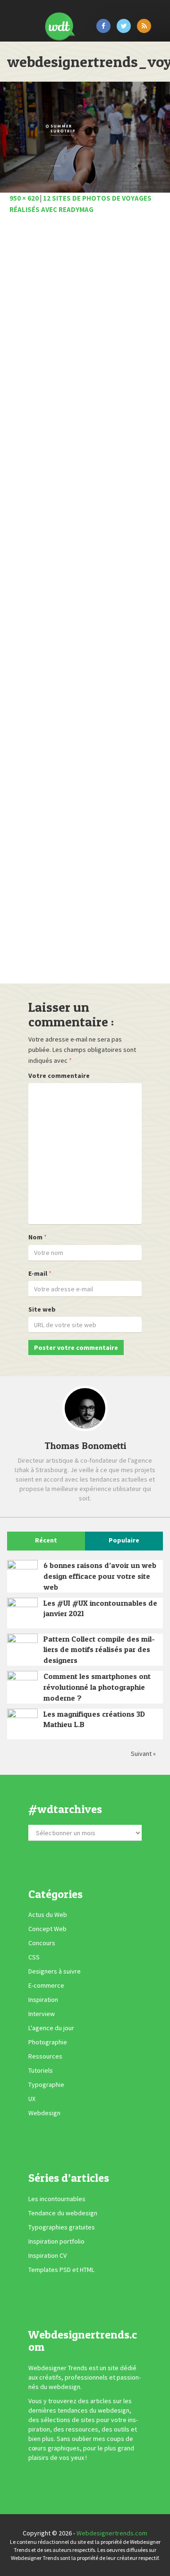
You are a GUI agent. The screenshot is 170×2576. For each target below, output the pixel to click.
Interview (42, 2014)
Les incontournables (57, 2199)
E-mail (38, 1273)
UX (32, 2099)
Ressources (45, 2056)
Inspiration (43, 2000)
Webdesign (44, 2113)
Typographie (46, 2085)
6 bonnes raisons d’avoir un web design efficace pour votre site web (100, 1576)
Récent (46, 1540)
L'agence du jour (51, 2028)
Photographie (48, 2042)
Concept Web (47, 1929)
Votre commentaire (59, 1076)
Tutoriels (41, 2070)
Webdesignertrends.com (112, 2533)
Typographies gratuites (62, 2227)
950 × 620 (24, 198)
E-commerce (46, 1985)
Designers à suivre (55, 1971)
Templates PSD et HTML (61, 2270)
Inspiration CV (47, 2255)
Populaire (124, 1540)
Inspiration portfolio (56, 2241)
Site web (42, 1309)
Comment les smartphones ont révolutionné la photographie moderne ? (97, 1687)
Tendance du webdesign (63, 2213)
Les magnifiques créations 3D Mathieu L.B (94, 1719)
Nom (35, 1237)
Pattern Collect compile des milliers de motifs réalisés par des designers (99, 1650)
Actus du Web (48, 1915)
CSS (34, 1957)
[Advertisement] (85, 602)
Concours (42, 1943)
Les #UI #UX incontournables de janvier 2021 (100, 1608)
